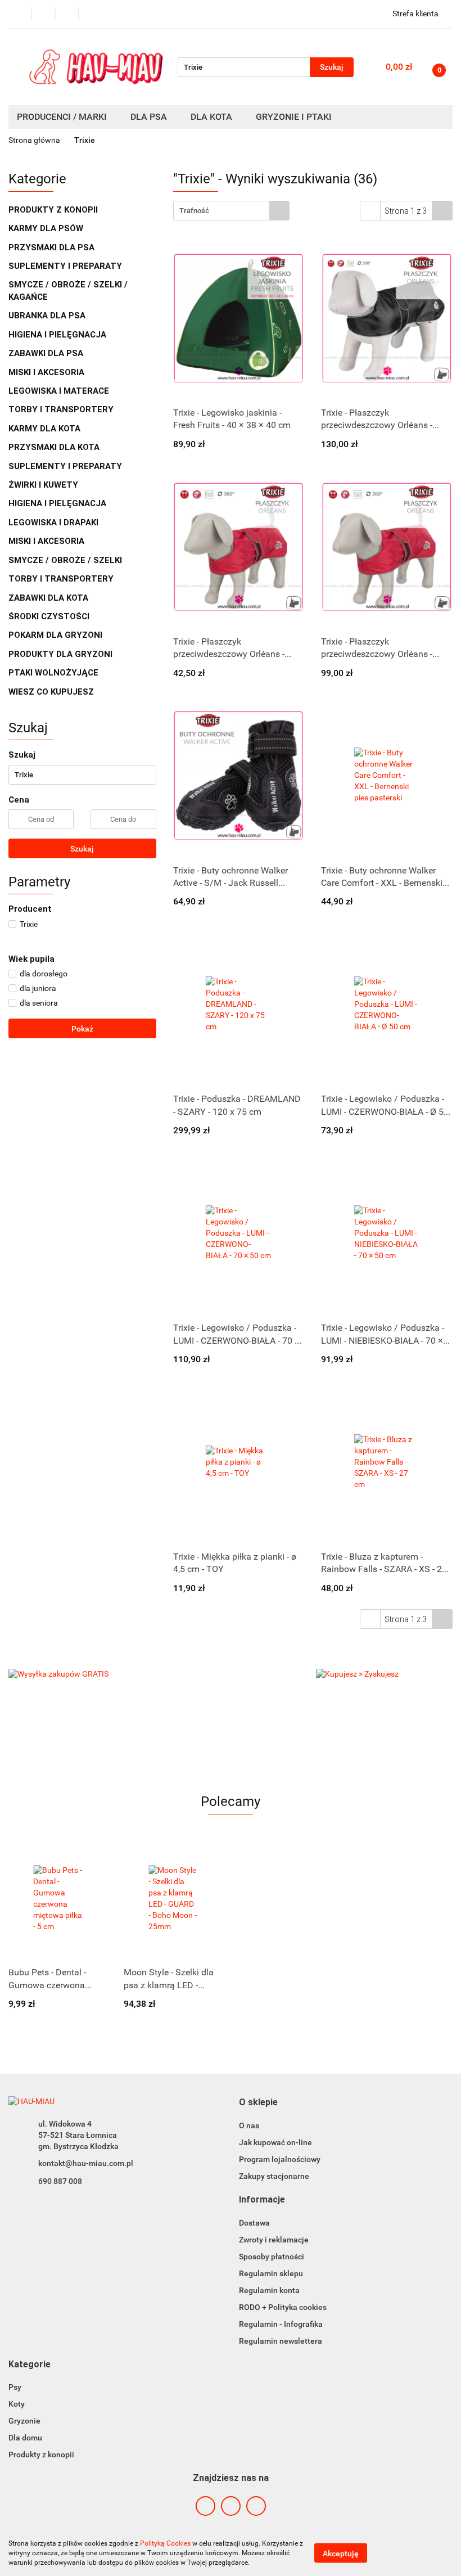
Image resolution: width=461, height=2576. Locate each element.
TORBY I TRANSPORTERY (62, 409)
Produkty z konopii (41, 2455)
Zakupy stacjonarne (274, 2176)
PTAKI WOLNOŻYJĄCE (55, 673)
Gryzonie (24, 2421)
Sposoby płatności (272, 2257)
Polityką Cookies (165, 2543)
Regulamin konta (269, 2290)
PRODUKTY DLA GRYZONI (62, 654)
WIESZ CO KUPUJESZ (51, 692)
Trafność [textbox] (194, 211)
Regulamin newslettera (281, 2341)
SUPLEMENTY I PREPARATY (66, 266)
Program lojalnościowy (280, 2159)
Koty (17, 2404)
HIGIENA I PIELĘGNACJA (58, 335)
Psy (15, 2387)
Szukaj (82, 849)
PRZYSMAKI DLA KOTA (55, 447)
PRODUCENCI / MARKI (63, 117)
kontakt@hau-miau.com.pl (86, 2163)
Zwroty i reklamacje (274, 2240)
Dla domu (25, 2438)
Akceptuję (341, 2554)
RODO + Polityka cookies (283, 2307)
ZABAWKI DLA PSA (47, 353)
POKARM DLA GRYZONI (57, 635)
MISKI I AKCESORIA (48, 372)
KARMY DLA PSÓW (47, 228)
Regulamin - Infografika (281, 2324)
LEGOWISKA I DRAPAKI (55, 523)
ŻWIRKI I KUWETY (44, 485)
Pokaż (82, 1029)
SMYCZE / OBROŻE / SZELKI (65, 560)
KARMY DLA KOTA (46, 429)
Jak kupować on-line (275, 2142)
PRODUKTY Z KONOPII (53, 210)
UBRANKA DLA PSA (48, 316)
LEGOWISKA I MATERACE (60, 391)
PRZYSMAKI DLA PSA (53, 247)
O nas (249, 2125)
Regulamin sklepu (271, 2273)
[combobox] (231, 211)
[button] (258, 2103)
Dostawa (254, 2223)
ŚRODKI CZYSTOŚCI (50, 616)
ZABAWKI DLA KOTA (49, 598)
